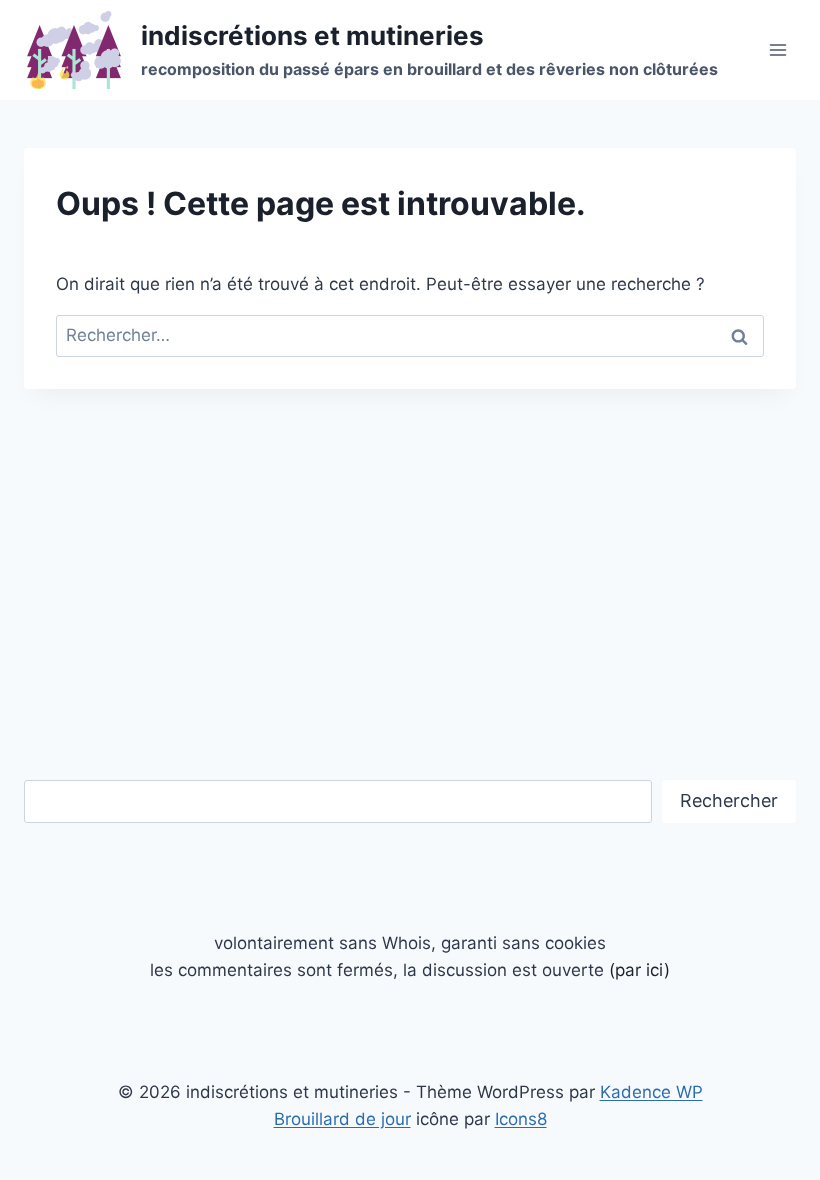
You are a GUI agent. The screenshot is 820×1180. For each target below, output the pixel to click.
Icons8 (521, 1119)
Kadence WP (651, 1092)
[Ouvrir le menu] (777, 49)
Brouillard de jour (342, 1119)
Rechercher (729, 800)
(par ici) (639, 970)
